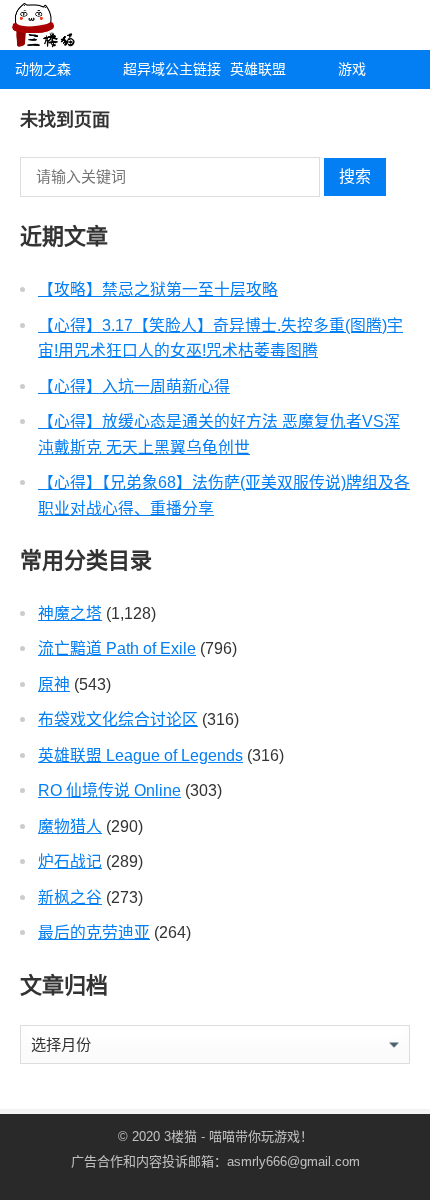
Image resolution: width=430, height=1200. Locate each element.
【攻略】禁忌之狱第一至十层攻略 (158, 289)
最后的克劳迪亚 (94, 932)
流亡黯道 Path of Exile (117, 648)
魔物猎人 (70, 826)
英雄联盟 (258, 69)
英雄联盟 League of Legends (140, 755)
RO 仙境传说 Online (109, 790)
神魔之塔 (70, 613)
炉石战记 (70, 861)
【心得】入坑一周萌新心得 (134, 386)
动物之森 (43, 69)
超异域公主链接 (169, 69)
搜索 (355, 176)
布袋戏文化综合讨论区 (118, 719)
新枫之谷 (70, 897)
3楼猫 (180, 1136)
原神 (54, 684)
